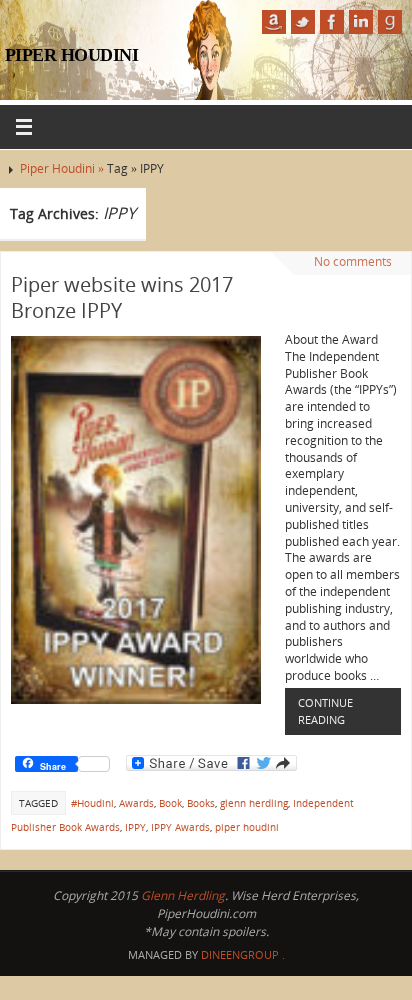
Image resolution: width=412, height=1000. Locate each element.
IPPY (135, 827)
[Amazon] (274, 22)
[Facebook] (332, 22)
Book (170, 803)
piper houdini (247, 827)
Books (201, 803)
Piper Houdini (71, 55)
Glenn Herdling (183, 895)
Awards (136, 803)
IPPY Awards (180, 827)
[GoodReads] (390, 22)
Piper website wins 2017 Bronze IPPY (122, 297)
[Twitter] (303, 22)
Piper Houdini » (63, 168)
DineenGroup (240, 954)
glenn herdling (254, 803)
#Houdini (92, 803)
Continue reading (325, 711)
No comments (353, 261)
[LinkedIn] (361, 22)
